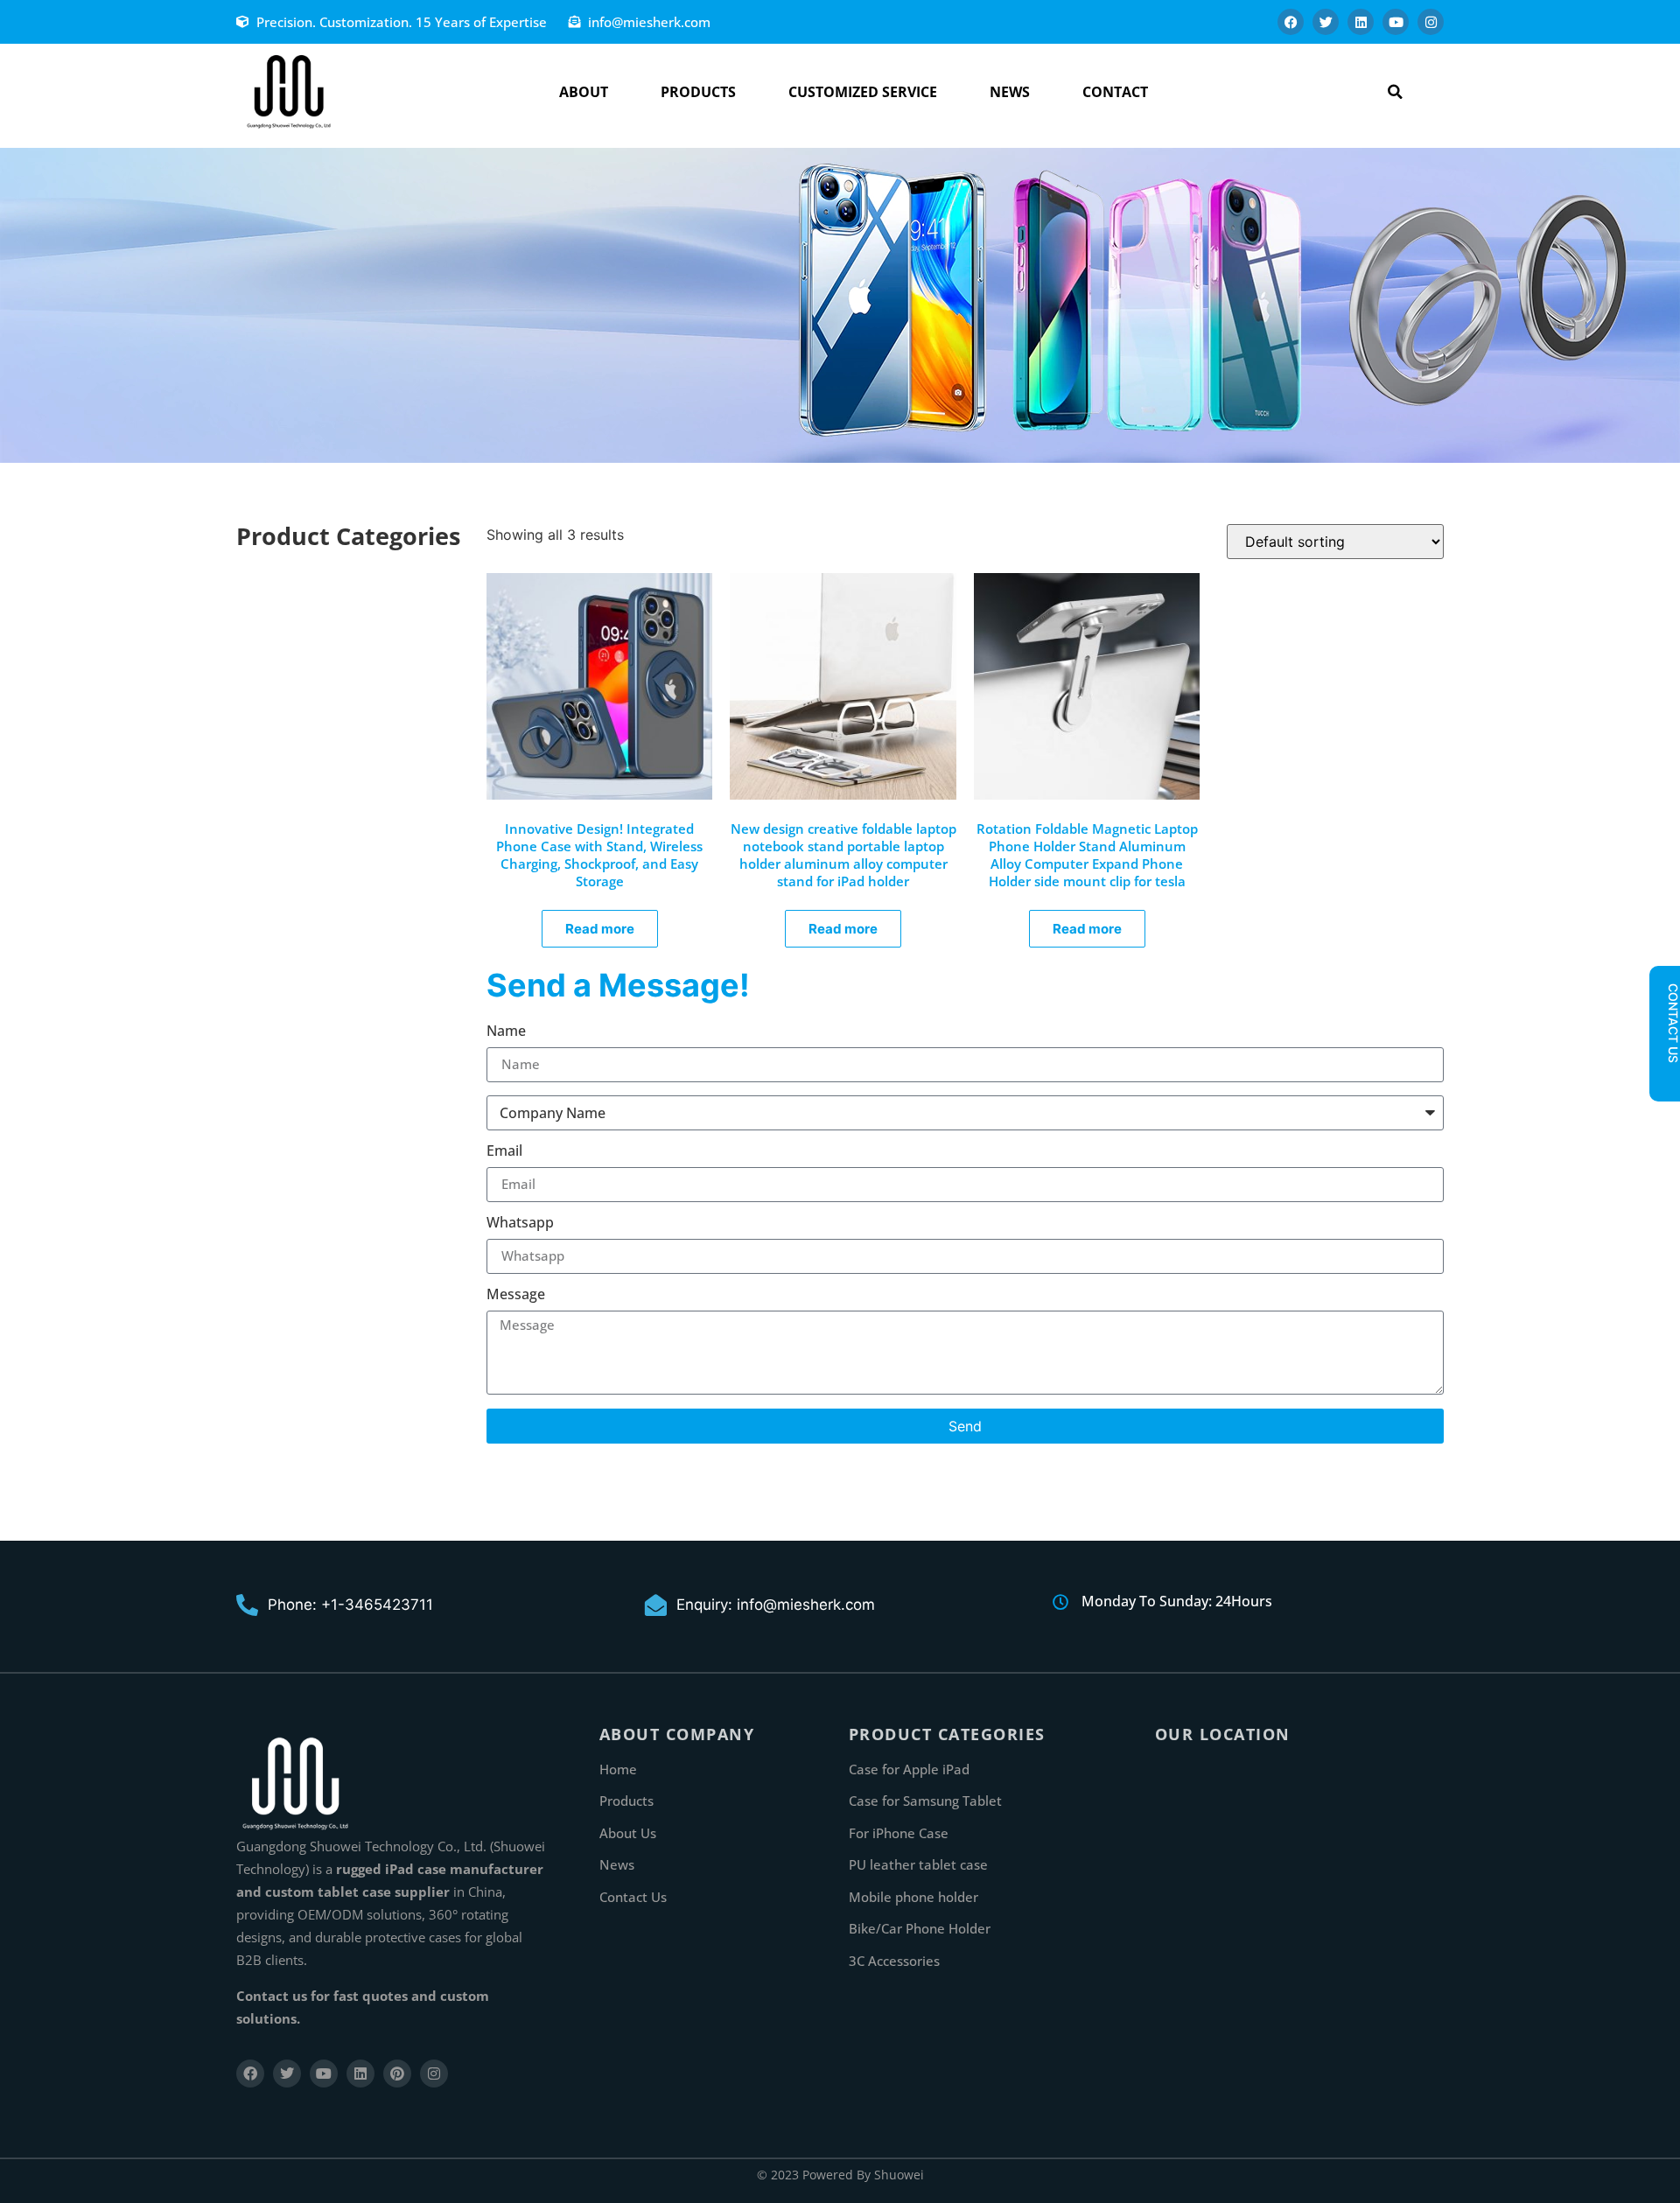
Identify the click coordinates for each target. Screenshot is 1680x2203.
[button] (1395, 91)
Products (698, 92)
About (584, 92)
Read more (600, 929)
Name (506, 1032)
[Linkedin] (1361, 22)
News (1010, 92)
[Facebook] (1291, 22)
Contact (1115, 92)
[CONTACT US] (1664, 1078)
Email (504, 1152)
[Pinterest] (397, 2074)
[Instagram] (1431, 22)
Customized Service (863, 92)
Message (516, 1295)
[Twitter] (1326, 22)
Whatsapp (520, 1224)
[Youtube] (1396, 22)
